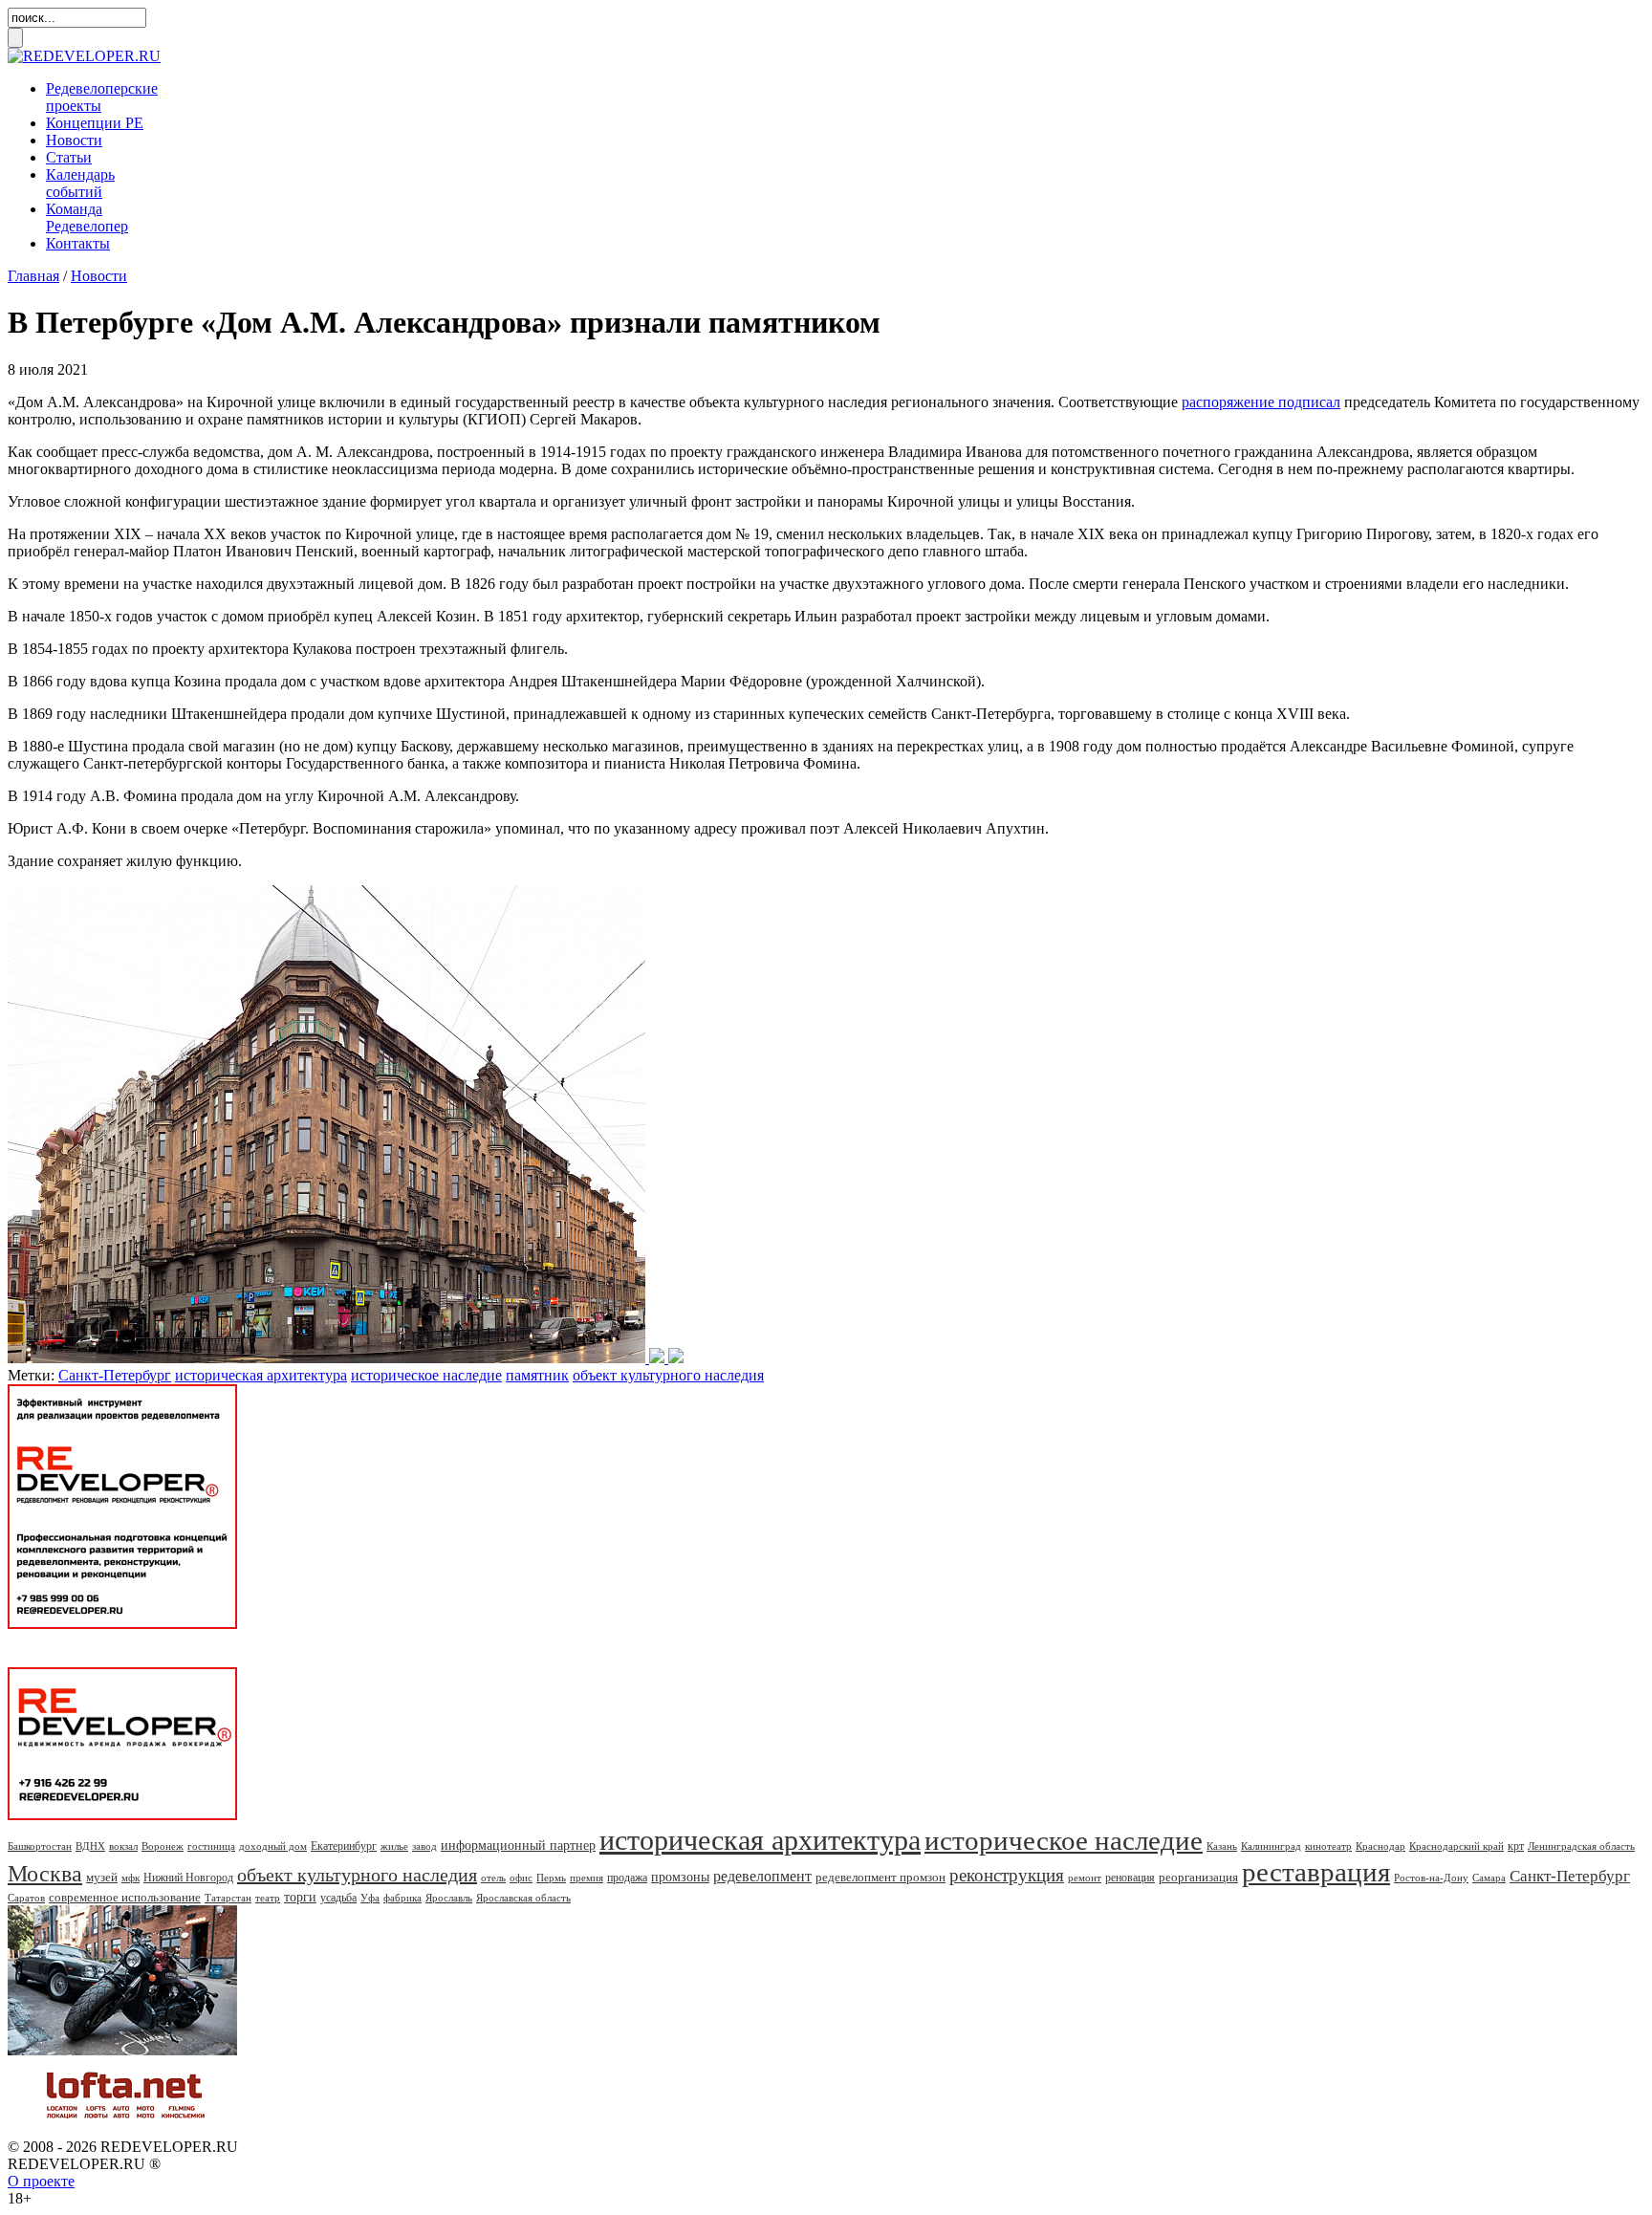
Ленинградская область (1581, 1846)
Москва (45, 1874)
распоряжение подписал (1261, 402)
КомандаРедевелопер (87, 217)
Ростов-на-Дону (1431, 1878)
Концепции (95, 123)
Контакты (78, 243)
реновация (1130, 1878)
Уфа (370, 1898)
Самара (1489, 1878)
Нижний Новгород (188, 1878)
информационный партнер (518, 1846)
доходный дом (273, 1846)
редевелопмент (762, 1876)
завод (424, 1846)
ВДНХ (90, 1846)
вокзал (123, 1846)
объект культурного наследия (668, 1375)
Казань (1222, 1846)
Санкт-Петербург (115, 1375)
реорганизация (1198, 1877)
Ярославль (449, 1898)
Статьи (69, 157)
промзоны (680, 1877)
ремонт (1085, 1878)
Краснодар (1380, 1846)
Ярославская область (523, 1898)
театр (268, 1898)
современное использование (125, 1897)
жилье (394, 1846)
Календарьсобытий (80, 183)
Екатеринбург (344, 1846)
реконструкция (1007, 1875)
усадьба (338, 1898)
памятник (537, 1375)
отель (493, 1878)
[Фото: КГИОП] (346, 1358)
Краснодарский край (1456, 1846)
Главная (33, 276)
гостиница (211, 1846)
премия (587, 1878)
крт (1516, 1846)
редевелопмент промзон (880, 1877)
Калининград (1271, 1846)
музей (102, 1877)
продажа (627, 1878)
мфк (130, 1878)
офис (521, 1878)
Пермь (551, 1878)
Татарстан (228, 1898)
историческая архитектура (261, 1375)
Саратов (26, 1898)
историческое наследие (426, 1375)
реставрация (1316, 1872)
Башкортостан (40, 1846)
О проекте (41, 2181)
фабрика (402, 1898)
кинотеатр (1328, 1846)
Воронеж (163, 1846)
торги (300, 1897)
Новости (74, 140)
